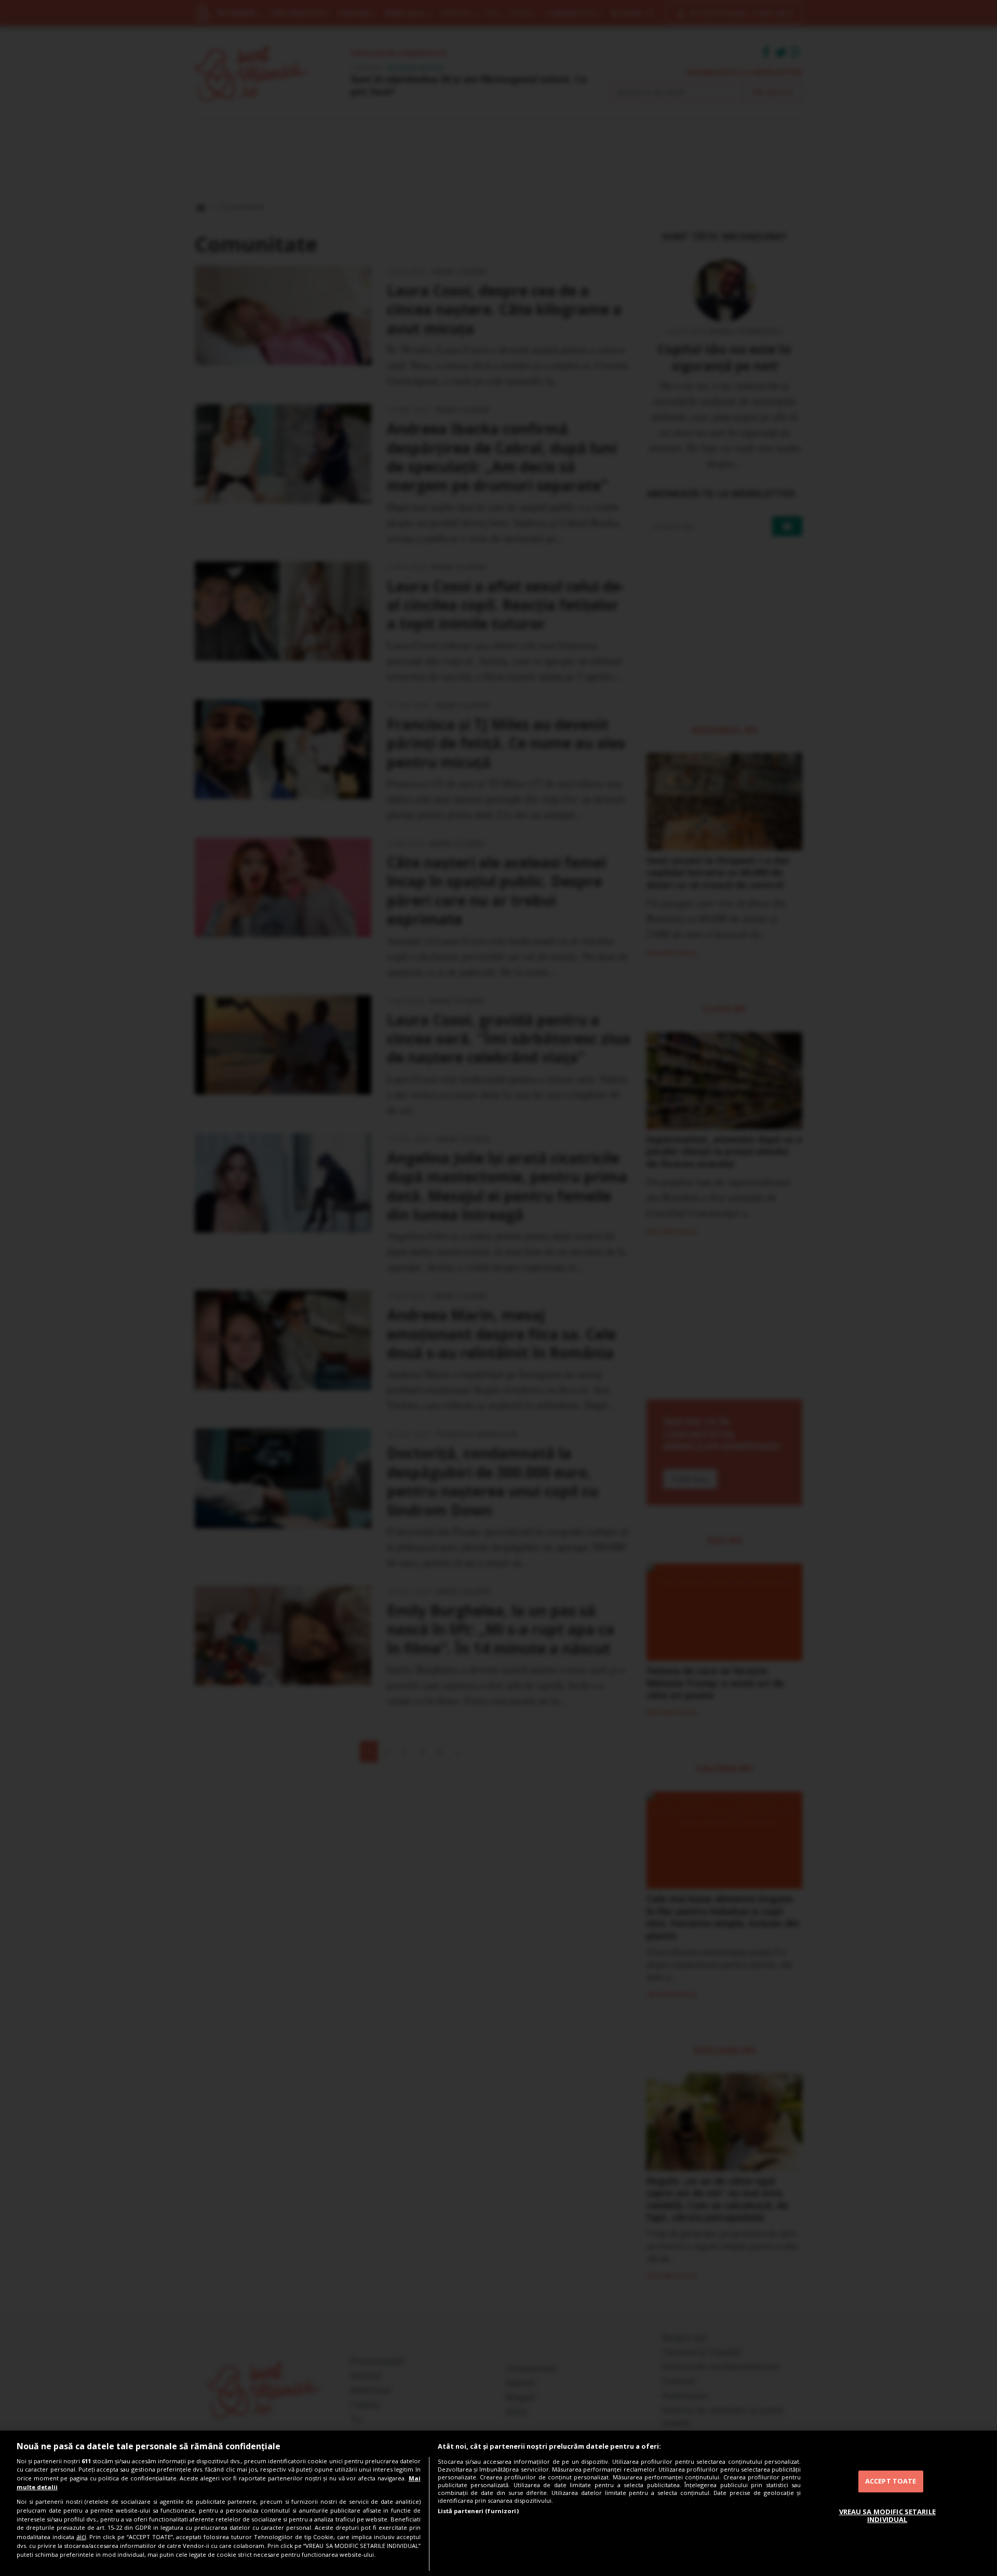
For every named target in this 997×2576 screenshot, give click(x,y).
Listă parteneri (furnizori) (478, 2511)
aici (81, 2537)
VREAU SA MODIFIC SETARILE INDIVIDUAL (887, 2516)
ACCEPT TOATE (891, 2481)
